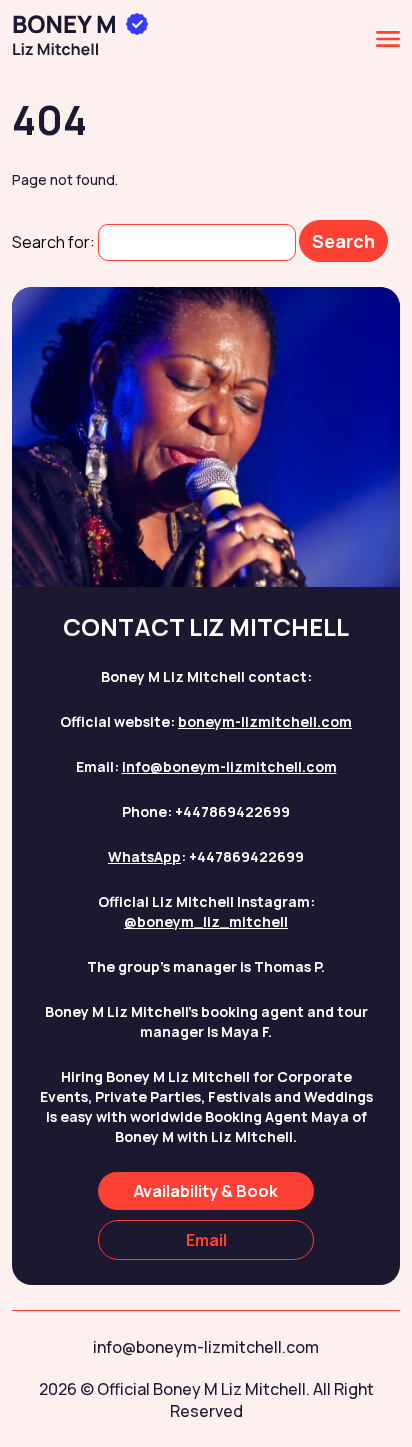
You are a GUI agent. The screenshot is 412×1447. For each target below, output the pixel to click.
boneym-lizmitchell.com (265, 721)
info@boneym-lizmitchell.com (229, 766)
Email (206, 1240)
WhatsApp (144, 856)
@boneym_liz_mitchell (206, 921)
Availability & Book (206, 1191)
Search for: (53, 242)
